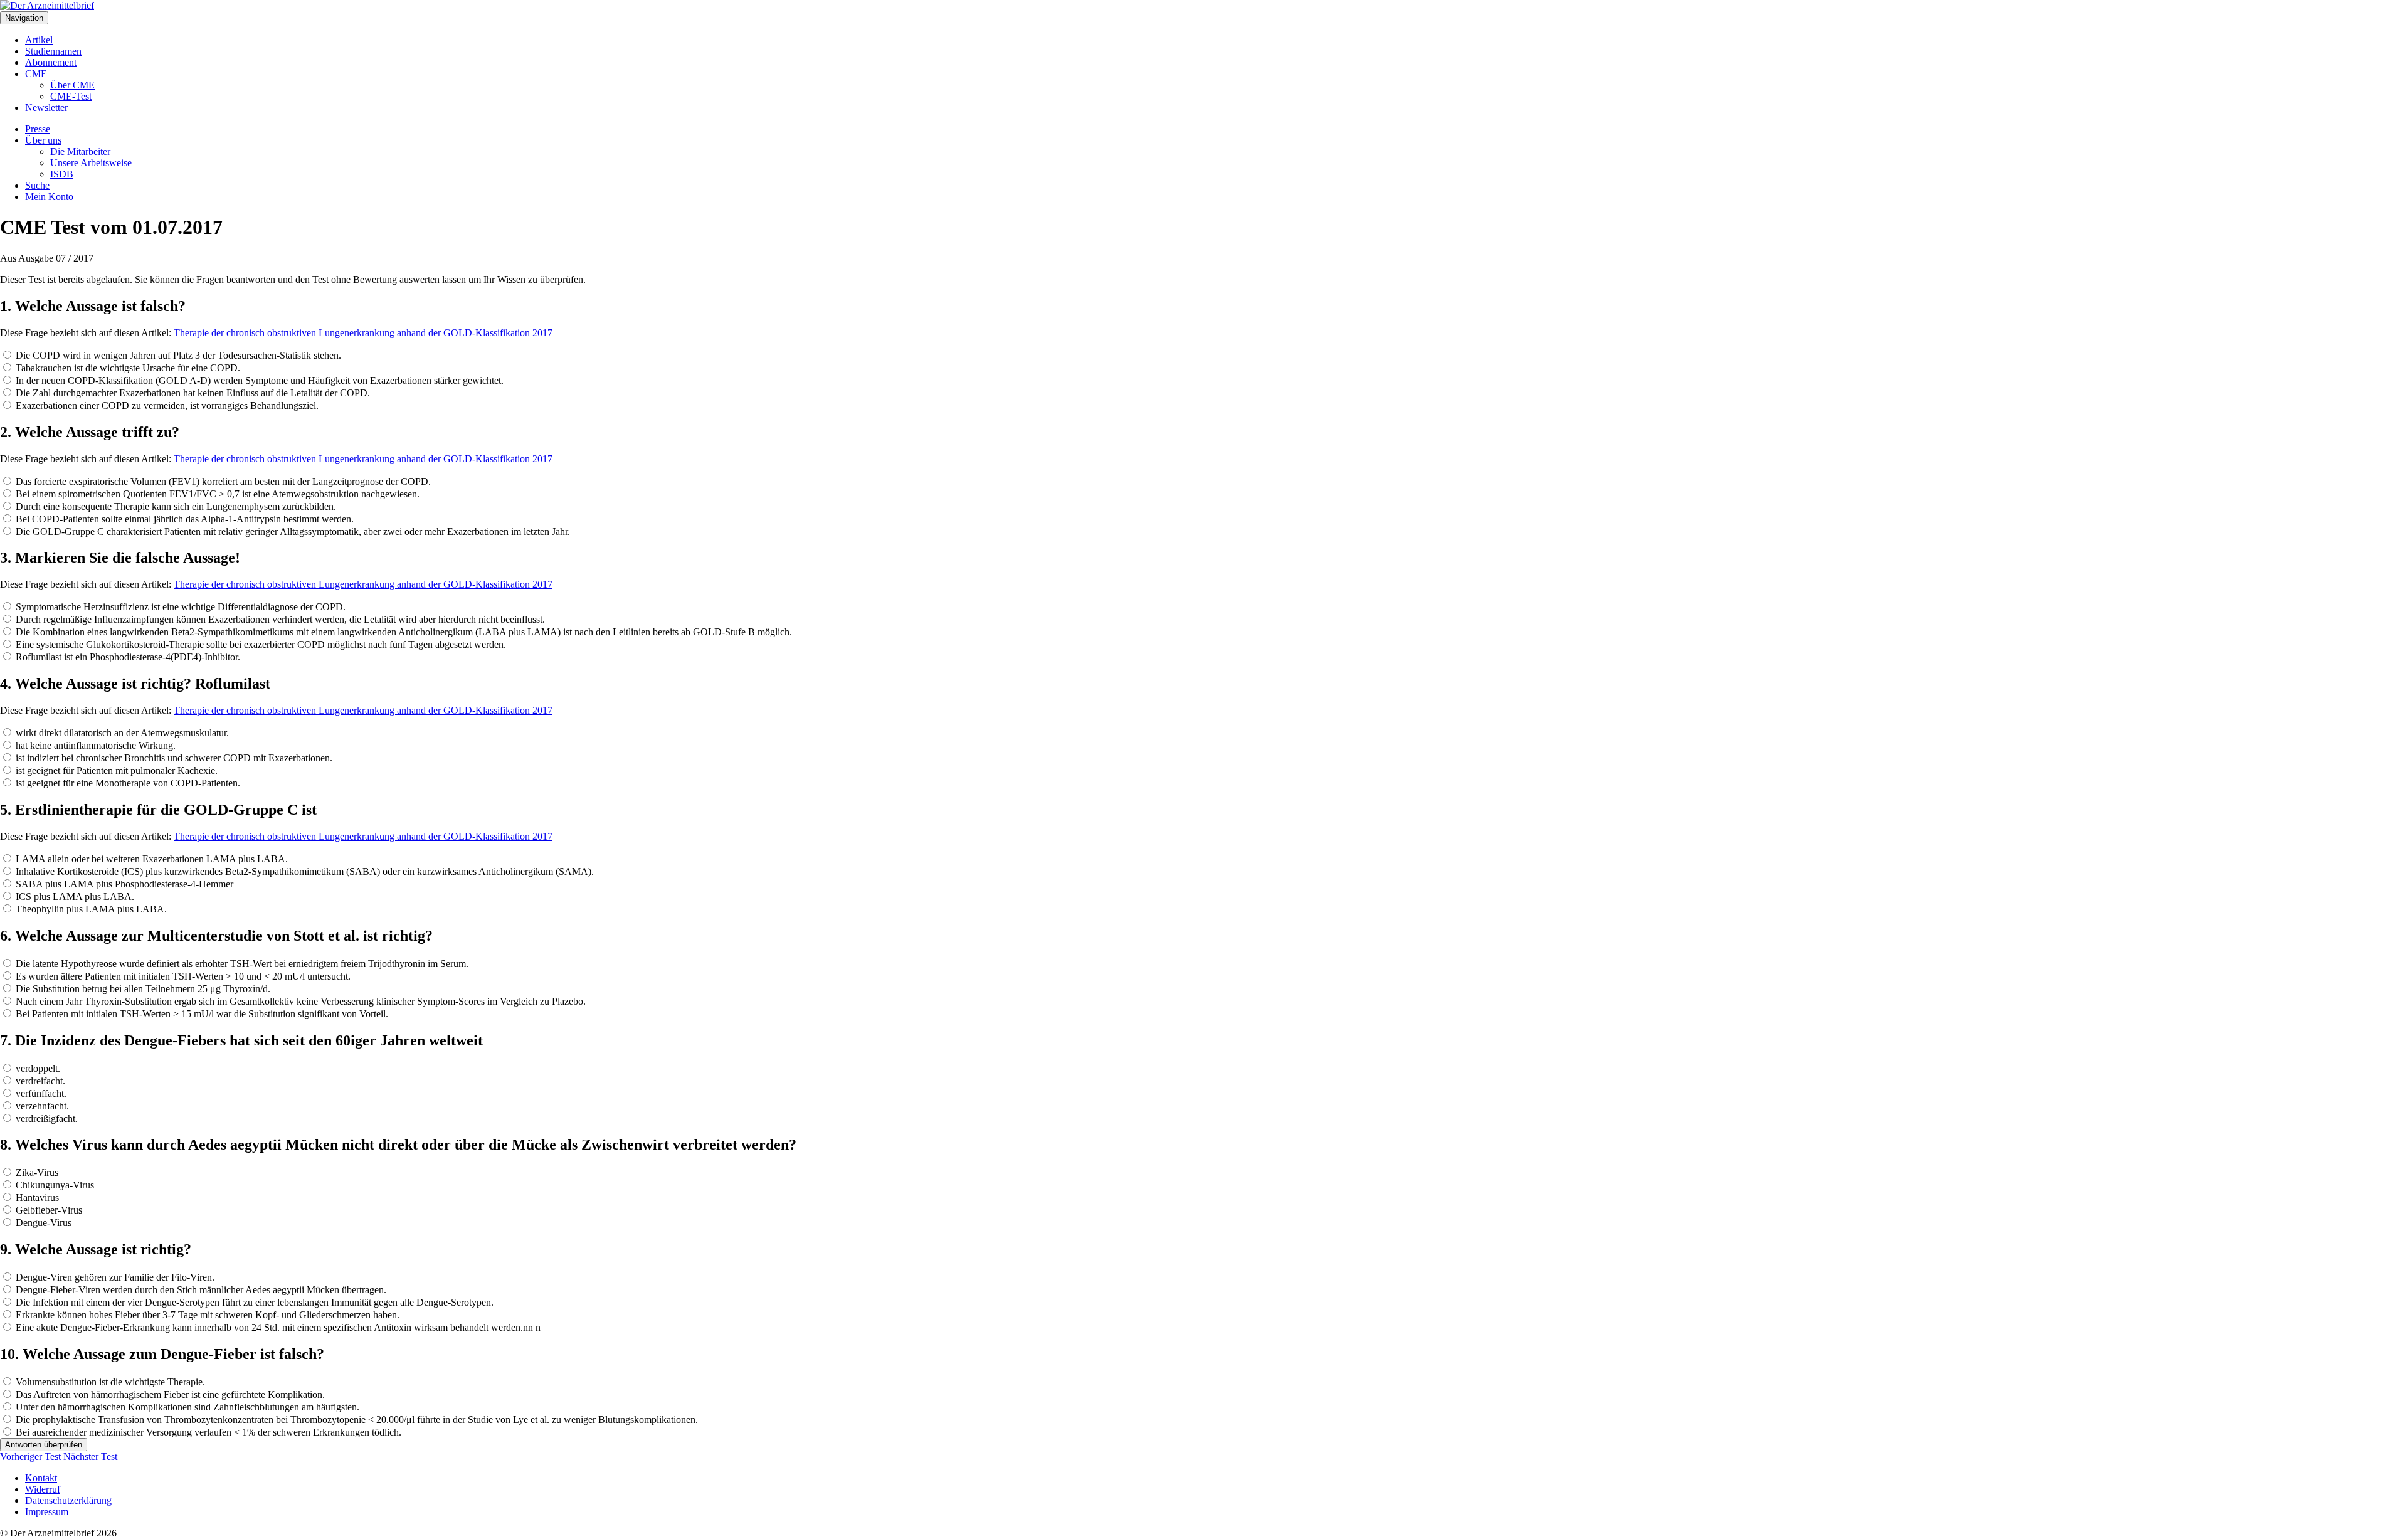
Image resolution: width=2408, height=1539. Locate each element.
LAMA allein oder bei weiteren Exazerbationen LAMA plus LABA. (150, 859)
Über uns (43, 140)
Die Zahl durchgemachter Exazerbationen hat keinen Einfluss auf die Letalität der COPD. (192, 393)
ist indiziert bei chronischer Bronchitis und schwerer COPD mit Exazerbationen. (173, 758)
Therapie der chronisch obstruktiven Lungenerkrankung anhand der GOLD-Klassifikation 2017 (363, 333)
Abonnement (51, 62)
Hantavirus (36, 1198)
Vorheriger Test (30, 1457)
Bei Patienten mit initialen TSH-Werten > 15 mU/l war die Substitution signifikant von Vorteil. (201, 1014)
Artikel (39, 40)
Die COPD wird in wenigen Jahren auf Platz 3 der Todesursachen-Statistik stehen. (177, 355)
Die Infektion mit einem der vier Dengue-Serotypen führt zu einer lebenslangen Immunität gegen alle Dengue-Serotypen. (253, 1302)
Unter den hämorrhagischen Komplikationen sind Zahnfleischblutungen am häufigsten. (186, 1407)
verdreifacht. (39, 1081)
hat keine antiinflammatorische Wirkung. (94, 745)
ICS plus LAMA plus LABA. (74, 896)
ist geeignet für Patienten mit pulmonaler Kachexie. (115, 770)
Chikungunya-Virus (54, 1185)
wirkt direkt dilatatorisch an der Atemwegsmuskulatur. (121, 733)
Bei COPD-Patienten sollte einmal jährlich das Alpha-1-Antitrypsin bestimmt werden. (183, 519)
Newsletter (46, 108)
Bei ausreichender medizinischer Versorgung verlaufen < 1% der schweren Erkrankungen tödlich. (207, 1432)
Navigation (24, 18)
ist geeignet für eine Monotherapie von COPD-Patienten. (127, 783)
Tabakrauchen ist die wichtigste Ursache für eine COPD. (127, 368)
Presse (38, 129)
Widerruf (43, 1489)
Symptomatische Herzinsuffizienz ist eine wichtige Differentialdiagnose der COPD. (179, 607)
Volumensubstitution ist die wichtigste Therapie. (109, 1382)
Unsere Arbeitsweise (91, 163)
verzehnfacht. (41, 1106)
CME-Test (71, 96)
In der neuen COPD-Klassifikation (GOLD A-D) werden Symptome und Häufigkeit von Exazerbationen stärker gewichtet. (258, 380)
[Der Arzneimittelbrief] (47, 5)
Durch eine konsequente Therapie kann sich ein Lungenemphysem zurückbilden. (175, 506)
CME (36, 74)
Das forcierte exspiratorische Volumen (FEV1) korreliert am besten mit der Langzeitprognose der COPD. (222, 481)
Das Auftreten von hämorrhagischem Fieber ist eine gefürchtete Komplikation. (169, 1394)
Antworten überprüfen (44, 1445)
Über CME (72, 85)
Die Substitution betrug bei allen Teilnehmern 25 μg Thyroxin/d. (142, 989)
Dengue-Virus (42, 1223)
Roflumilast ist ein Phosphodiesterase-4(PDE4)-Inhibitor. (127, 657)
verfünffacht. (40, 1093)
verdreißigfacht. (45, 1119)
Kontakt (41, 1478)
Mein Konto (49, 197)
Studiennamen (53, 51)
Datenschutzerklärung (68, 1500)
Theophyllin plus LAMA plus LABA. (90, 909)
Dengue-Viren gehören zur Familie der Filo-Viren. (114, 1277)
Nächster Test (90, 1457)
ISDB (62, 174)
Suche (37, 185)
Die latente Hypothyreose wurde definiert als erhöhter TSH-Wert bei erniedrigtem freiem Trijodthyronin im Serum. (241, 964)
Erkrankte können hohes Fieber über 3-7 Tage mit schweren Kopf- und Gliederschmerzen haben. (206, 1315)
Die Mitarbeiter (80, 151)
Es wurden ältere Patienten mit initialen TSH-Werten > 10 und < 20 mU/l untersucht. (182, 976)
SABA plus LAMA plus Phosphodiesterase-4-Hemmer (123, 884)
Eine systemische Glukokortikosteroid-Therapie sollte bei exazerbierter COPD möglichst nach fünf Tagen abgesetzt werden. (260, 644)
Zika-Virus (36, 1172)
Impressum (47, 1512)
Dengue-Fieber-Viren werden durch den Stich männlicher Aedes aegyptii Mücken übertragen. (200, 1290)
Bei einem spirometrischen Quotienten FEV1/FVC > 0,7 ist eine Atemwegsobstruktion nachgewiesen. (216, 494)
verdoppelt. (37, 1068)
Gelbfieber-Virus (48, 1210)
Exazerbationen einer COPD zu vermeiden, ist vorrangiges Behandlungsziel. (166, 405)
